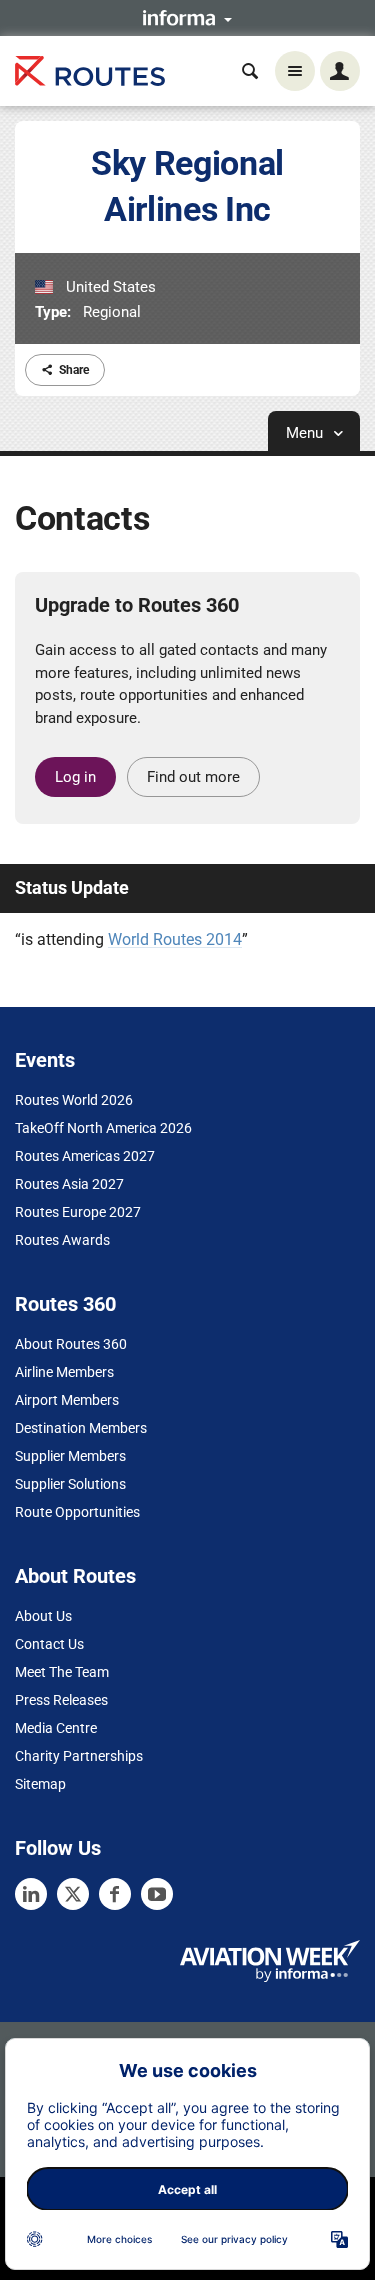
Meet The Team (62, 1672)
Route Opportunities (77, 1512)
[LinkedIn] (31, 1894)
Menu (306, 433)
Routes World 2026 (74, 1100)
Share (74, 370)
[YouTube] (157, 1894)
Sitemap (40, 1784)
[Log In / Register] (340, 71)
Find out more (193, 777)
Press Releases (61, 1700)
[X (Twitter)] (73, 1894)
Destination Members (81, 1428)
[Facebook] (115, 1894)
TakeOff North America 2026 (103, 1128)
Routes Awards (62, 1240)
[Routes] (90, 71)
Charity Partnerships (79, 1756)
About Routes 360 (71, 1344)
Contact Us (49, 1644)
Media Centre (56, 1728)
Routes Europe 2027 (78, 1212)
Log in (75, 777)
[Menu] (295, 71)
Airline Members (64, 1372)
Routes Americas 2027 (85, 1156)
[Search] (250, 71)
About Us (43, 1616)
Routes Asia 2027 (69, 1184)
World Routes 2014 (175, 939)
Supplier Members (70, 1456)
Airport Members (67, 1400)
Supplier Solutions (70, 1484)
